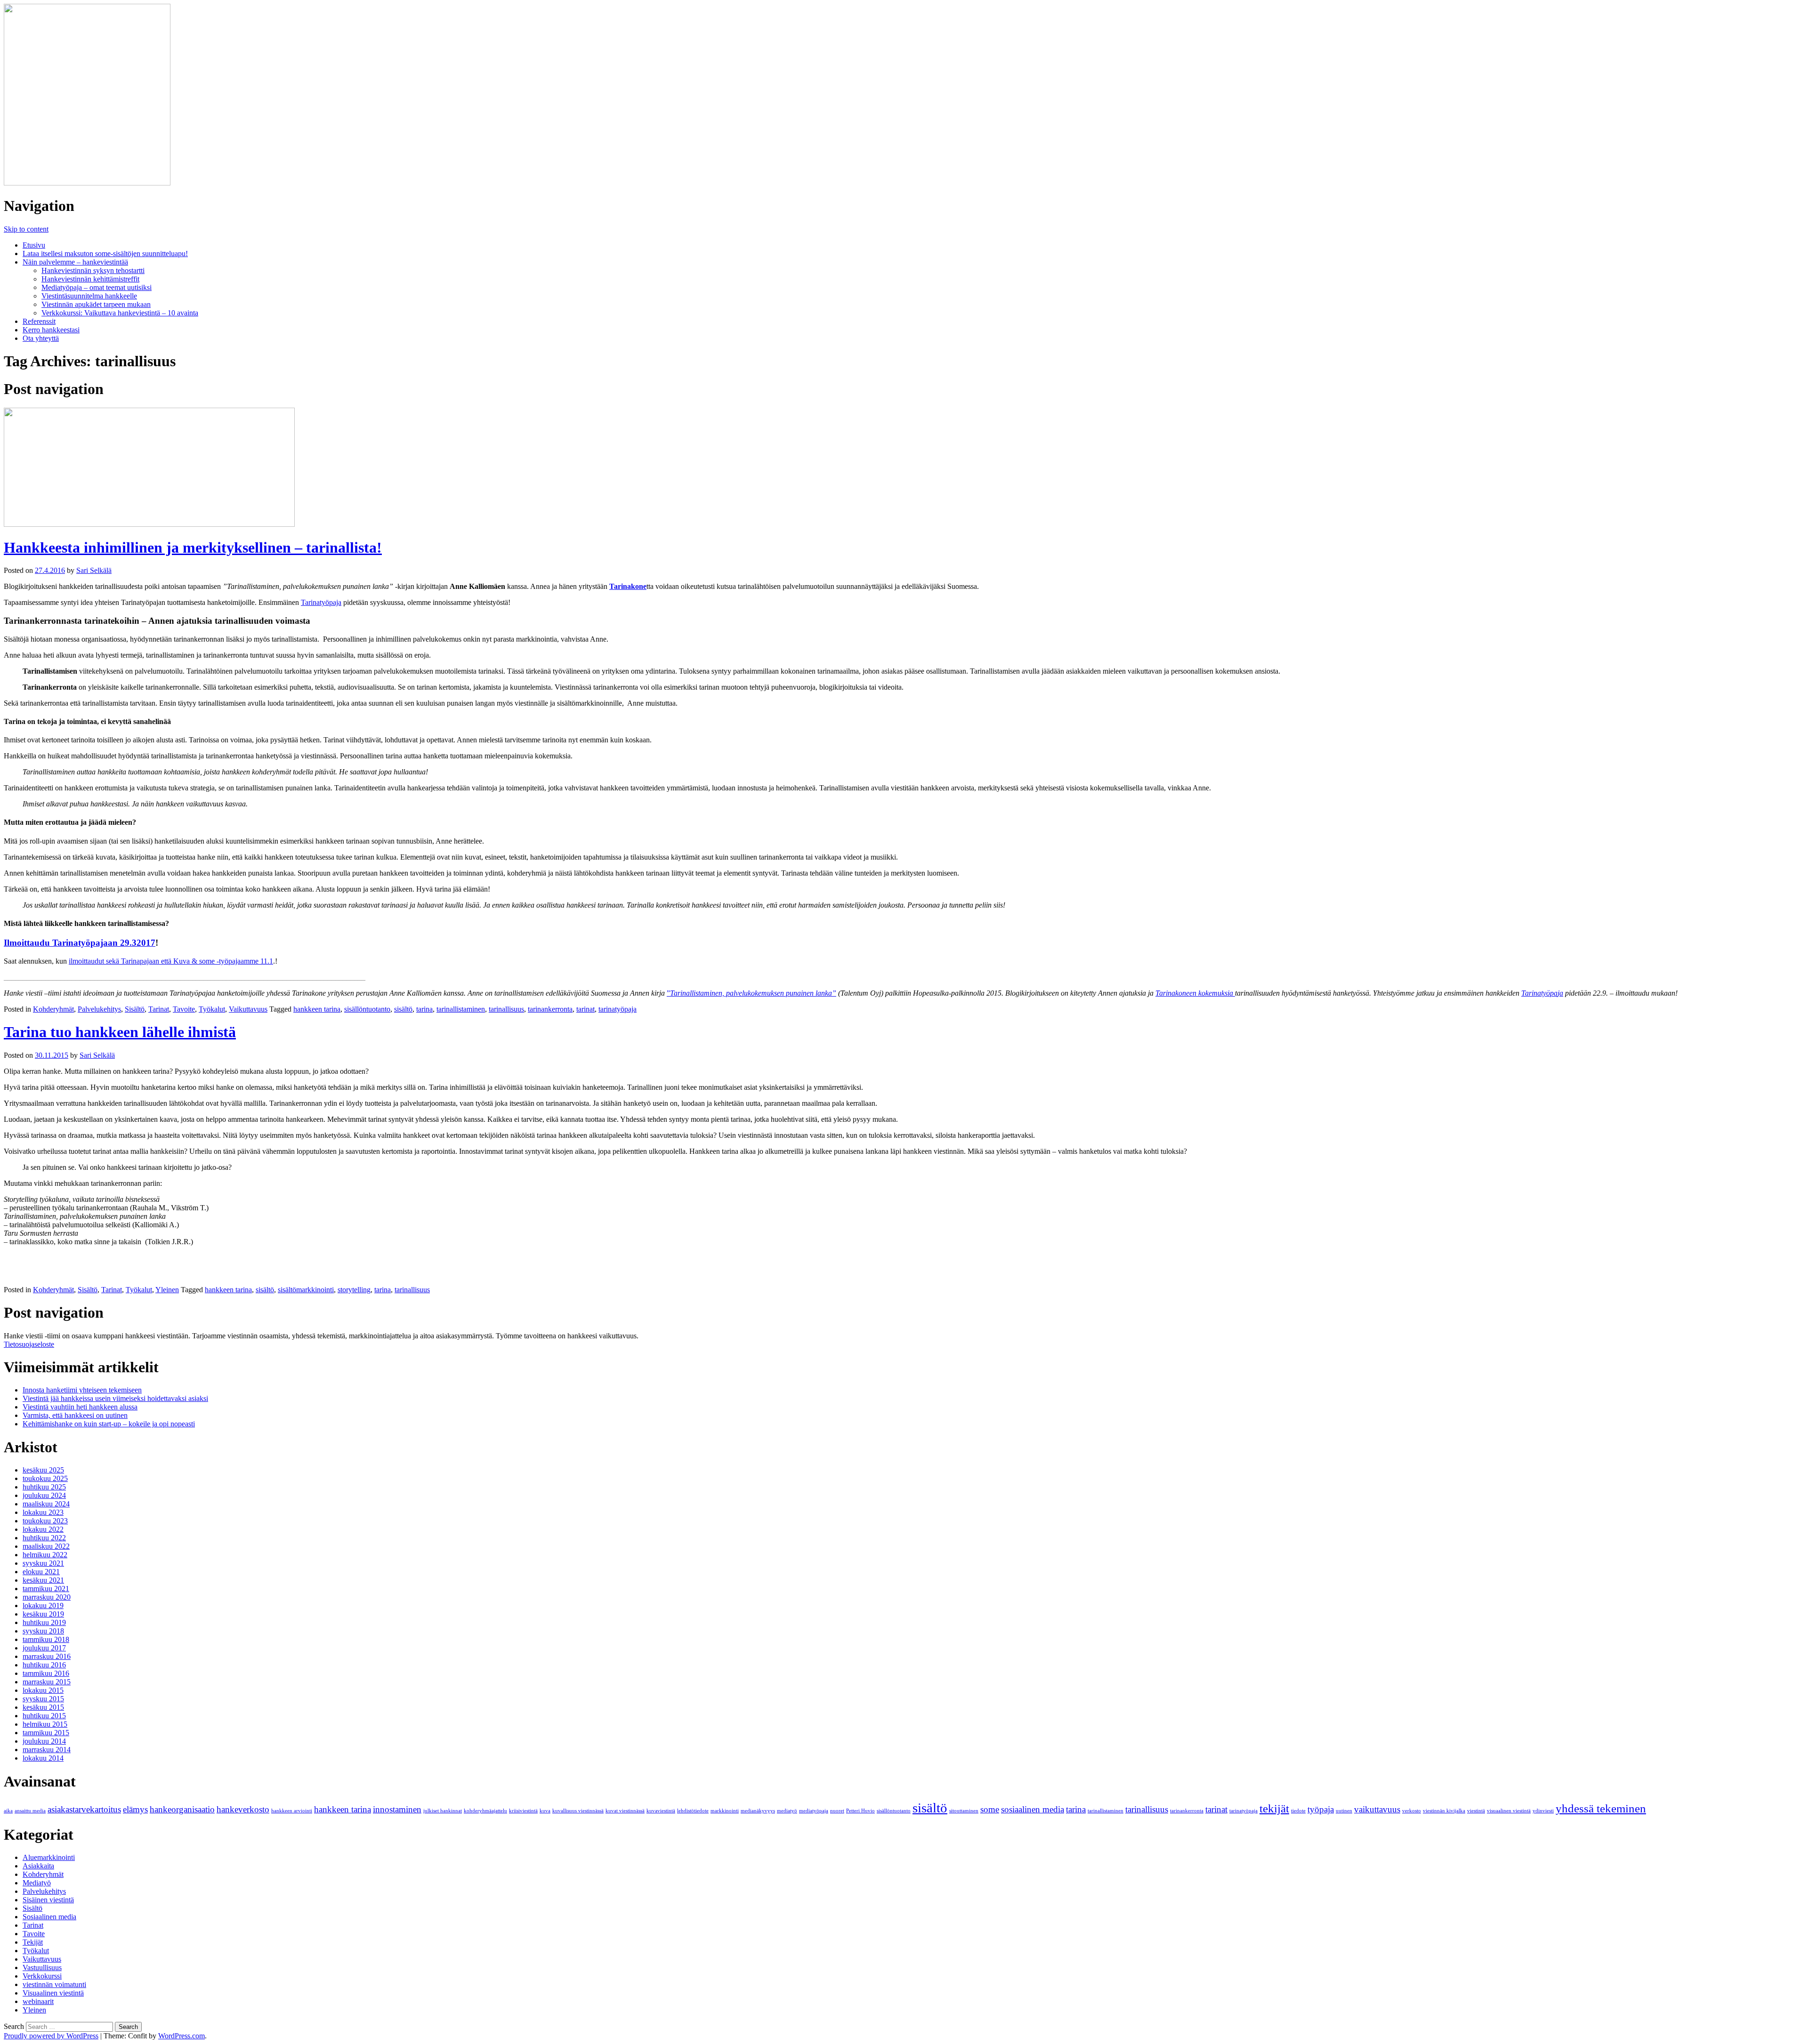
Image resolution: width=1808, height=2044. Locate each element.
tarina (424, 1009)
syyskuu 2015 (43, 1699)
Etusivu (34, 245)
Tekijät (33, 1942)
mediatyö (787, 1811)
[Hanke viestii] (87, 183)
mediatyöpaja (814, 1811)
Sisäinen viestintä (48, 1900)
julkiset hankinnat (443, 1811)
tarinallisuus (506, 1009)
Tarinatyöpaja (321, 602)
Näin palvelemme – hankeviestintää (75, 262)
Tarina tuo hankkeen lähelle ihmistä (120, 1032)
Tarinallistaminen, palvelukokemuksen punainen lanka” (753, 993)
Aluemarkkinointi (49, 1857)
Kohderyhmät (53, 1009)
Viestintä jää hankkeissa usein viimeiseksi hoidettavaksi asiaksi (115, 1398)
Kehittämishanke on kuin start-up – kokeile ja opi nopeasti (109, 1424)
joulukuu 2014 (44, 1741)
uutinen (1344, 1811)
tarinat (585, 1009)
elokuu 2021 (41, 1572)
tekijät (1274, 1808)
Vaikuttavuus (248, 1009)
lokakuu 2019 (43, 1605)
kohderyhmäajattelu (485, 1811)
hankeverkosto (243, 1809)
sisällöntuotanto (367, 1009)
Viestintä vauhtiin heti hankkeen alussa (80, 1407)
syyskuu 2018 (43, 1631)
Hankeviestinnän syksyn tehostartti (93, 270)
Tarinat (159, 1009)
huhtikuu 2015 (44, 1716)
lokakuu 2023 (43, 1512)
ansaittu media (30, 1811)
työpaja (1321, 1809)
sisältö (403, 1009)
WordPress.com (182, 2036)
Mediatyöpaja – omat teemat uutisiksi (97, 287)
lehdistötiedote (693, 1811)
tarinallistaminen (461, 1009)
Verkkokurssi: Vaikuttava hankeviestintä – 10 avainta (120, 313)
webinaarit (38, 2001)
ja (1560, 993)
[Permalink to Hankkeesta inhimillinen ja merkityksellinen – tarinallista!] (149, 524)
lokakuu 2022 (43, 1529)
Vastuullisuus (42, 1968)
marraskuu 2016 (47, 1656)
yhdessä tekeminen (1601, 1808)
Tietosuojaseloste (29, 1344)
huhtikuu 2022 (44, 1538)
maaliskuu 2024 (46, 1504)
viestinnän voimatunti (54, 1984)
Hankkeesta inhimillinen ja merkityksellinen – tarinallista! (193, 547)
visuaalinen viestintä (1509, 1811)
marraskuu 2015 (47, 1682)
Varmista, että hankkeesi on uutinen (75, 1415)
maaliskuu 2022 (46, 1546)
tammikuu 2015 (46, 1733)
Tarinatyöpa (1539, 993)
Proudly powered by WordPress (51, 2036)
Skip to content (26, 229)
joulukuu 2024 (44, 1495)
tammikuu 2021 (46, 1589)
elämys (135, 1809)
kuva (545, 1811)
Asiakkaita (38, 1866)
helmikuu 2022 (45, 1555)
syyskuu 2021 (43, 1563)
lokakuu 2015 (43, 1690)
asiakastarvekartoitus (84, 1809)
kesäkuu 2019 (43, 1614)
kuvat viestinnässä (625, 1811)
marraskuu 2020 (47, 1597)
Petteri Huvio (860, 1811)
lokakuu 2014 (43, 1758)
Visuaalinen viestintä (53, 1993)
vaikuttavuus (1377, 1809)
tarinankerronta (550, 1009)
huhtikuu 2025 (44, 1487)
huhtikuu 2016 (44, 1665)
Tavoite (184, 1009)
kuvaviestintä (661, 1811)
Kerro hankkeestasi (51, 330)
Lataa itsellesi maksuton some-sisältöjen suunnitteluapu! (105, 253)
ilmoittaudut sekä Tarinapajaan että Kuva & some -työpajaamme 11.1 (171, 961)
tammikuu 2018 (46, 1639)
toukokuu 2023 (45, 1521)
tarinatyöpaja (617, 1009)
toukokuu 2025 (45, 1478)
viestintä (1476, 1811)
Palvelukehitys (99, 1009)
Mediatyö (37, 1883)
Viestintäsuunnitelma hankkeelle (89, 296)
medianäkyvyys (758, 1811)
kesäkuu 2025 (43, 1470)
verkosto (1412, 1811)
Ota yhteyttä (41, 338)
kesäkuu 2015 (43, 1707)
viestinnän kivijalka (1444, 1811)
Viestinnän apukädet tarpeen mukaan (96, 304)
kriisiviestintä (523, 1811)
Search (14, 2026)
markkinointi (725, 1811)
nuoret (837, 1811)
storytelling (354, 1290)
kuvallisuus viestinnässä (578, 1811)
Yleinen (167, 1290)
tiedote (1298, 1811)
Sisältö (135, 1009)
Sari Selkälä (94, 570)
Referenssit (39, 321)
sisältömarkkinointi (306, 1290)
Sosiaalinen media (49, 1917)
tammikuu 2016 (46, 1673)
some (990, 1809)
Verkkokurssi (42, 1976)
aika (8, 1811)
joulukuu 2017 (44, 1648)
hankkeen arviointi (292, 1811)
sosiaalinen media (1033, 1809)
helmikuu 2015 (45, 1724)
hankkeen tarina (317, 1009)
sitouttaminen (964, 1811)
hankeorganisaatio (182, 1809)
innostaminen (397, 1809)
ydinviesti (1543, 1811)
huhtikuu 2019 (44, 1622)
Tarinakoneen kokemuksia (1195, 993)
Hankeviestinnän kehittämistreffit (90, 279)
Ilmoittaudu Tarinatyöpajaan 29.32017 (80, 943)
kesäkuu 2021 (43, 1580)
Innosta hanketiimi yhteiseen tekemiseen (82, 1390)
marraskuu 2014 (47, 1750)
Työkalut (212, 1009)
